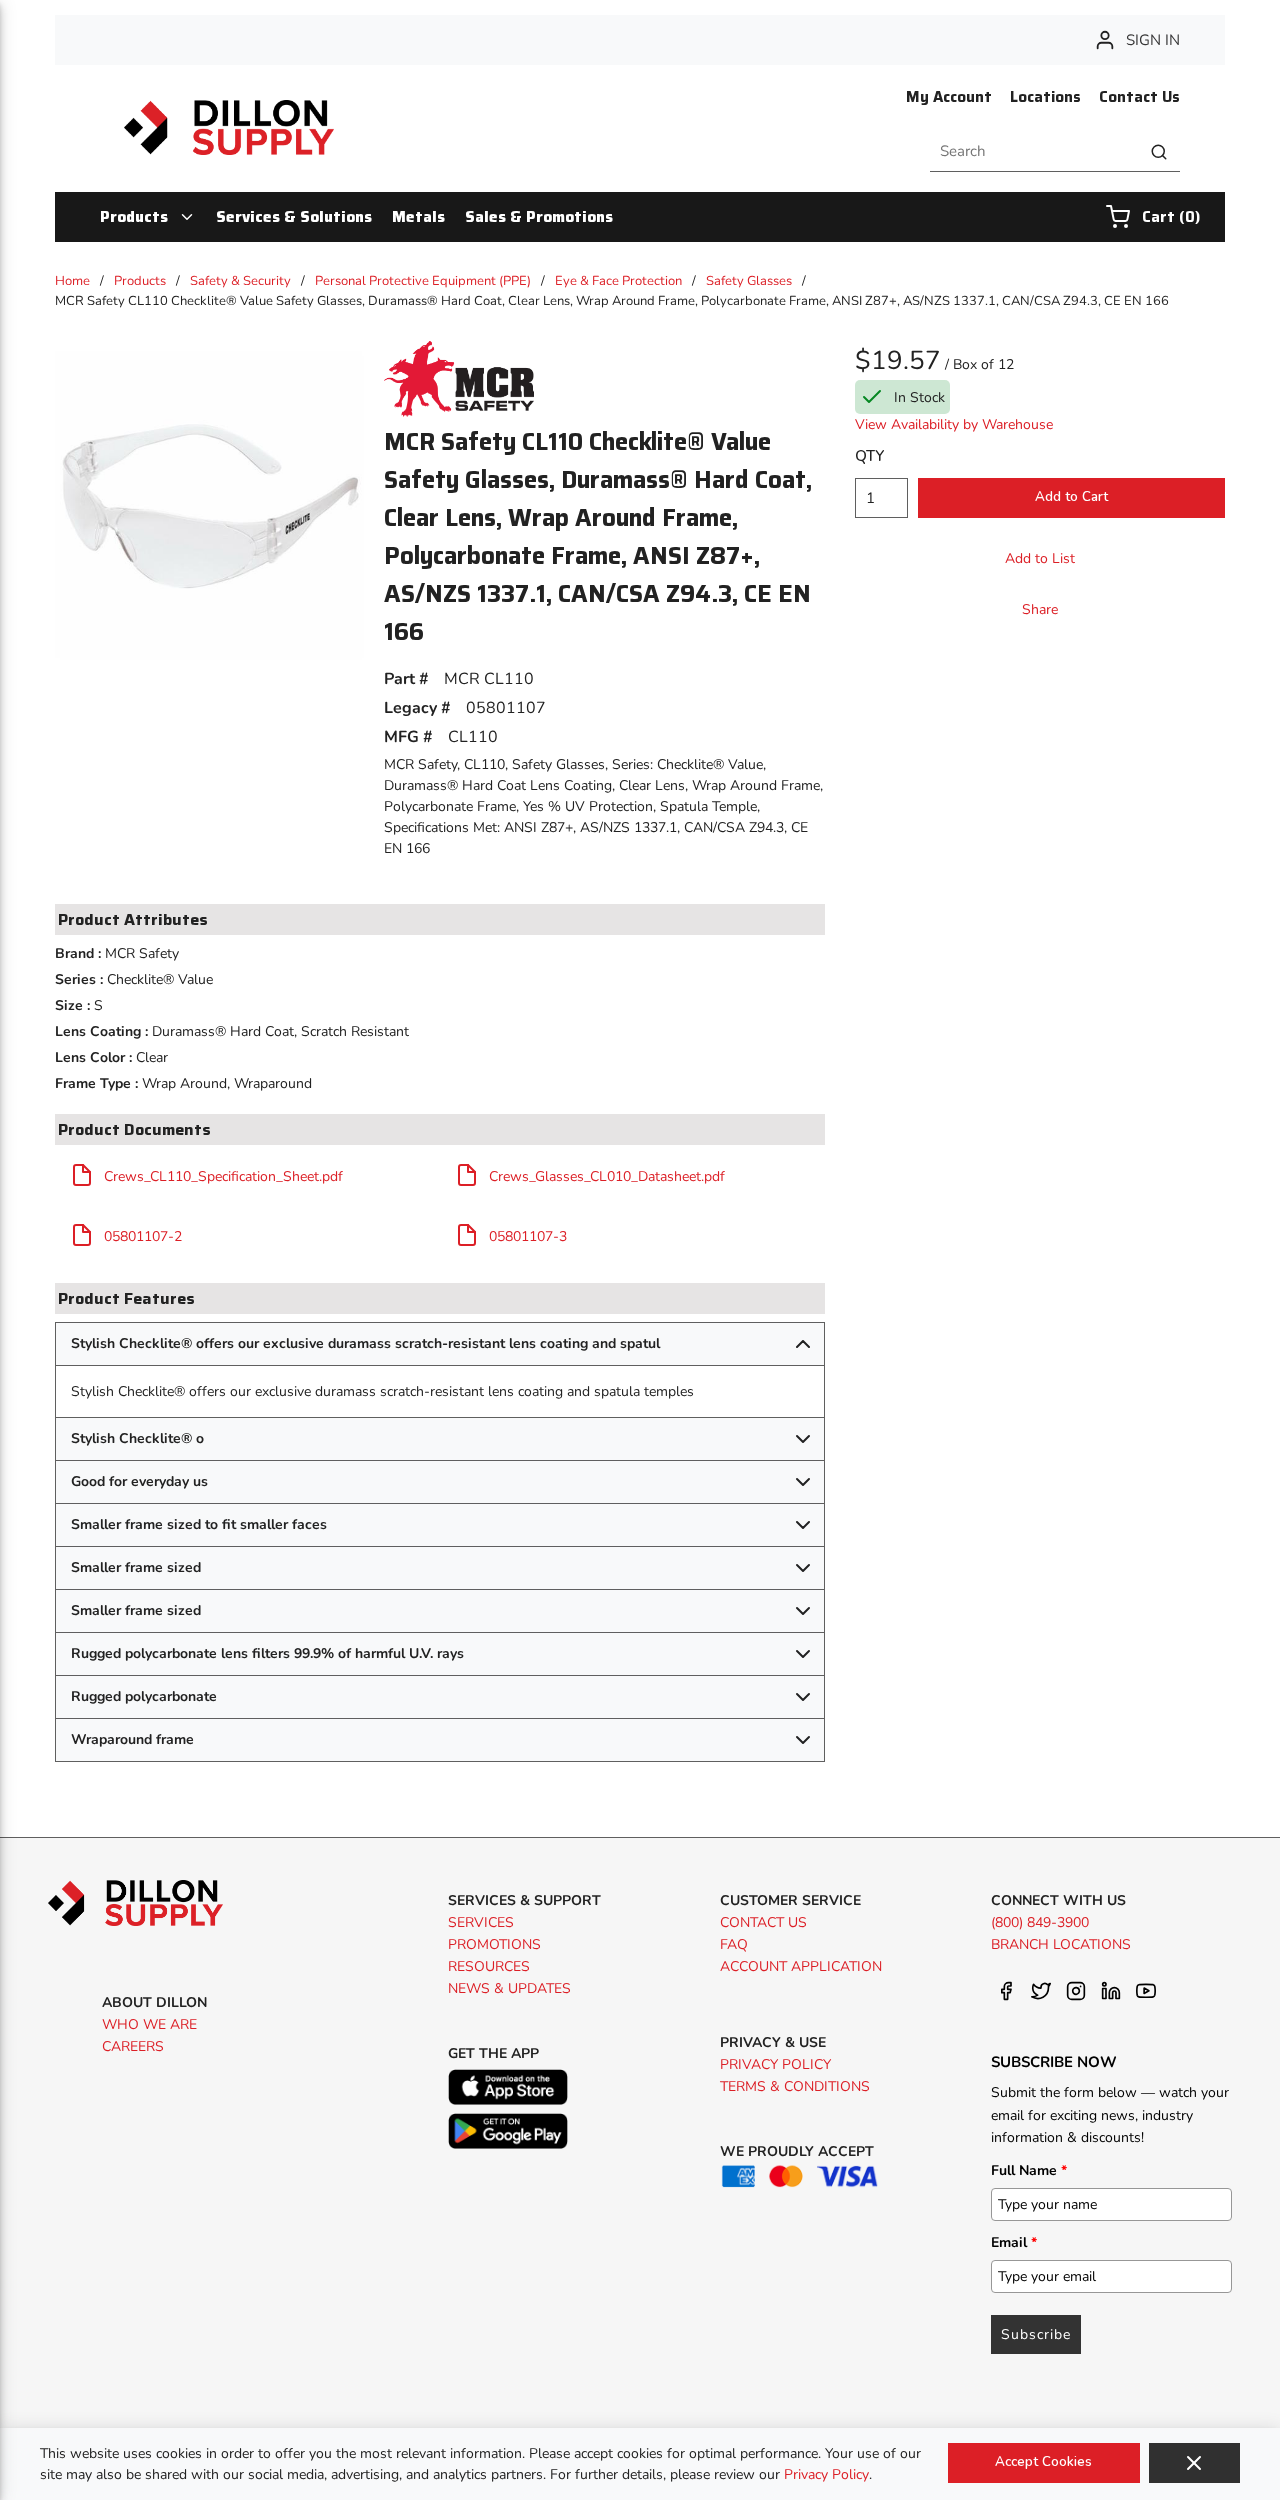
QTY (869, 456)
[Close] (1194, 2463)
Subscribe (1036, 2334)
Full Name (1029, 2170)
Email (1014, 2242)
